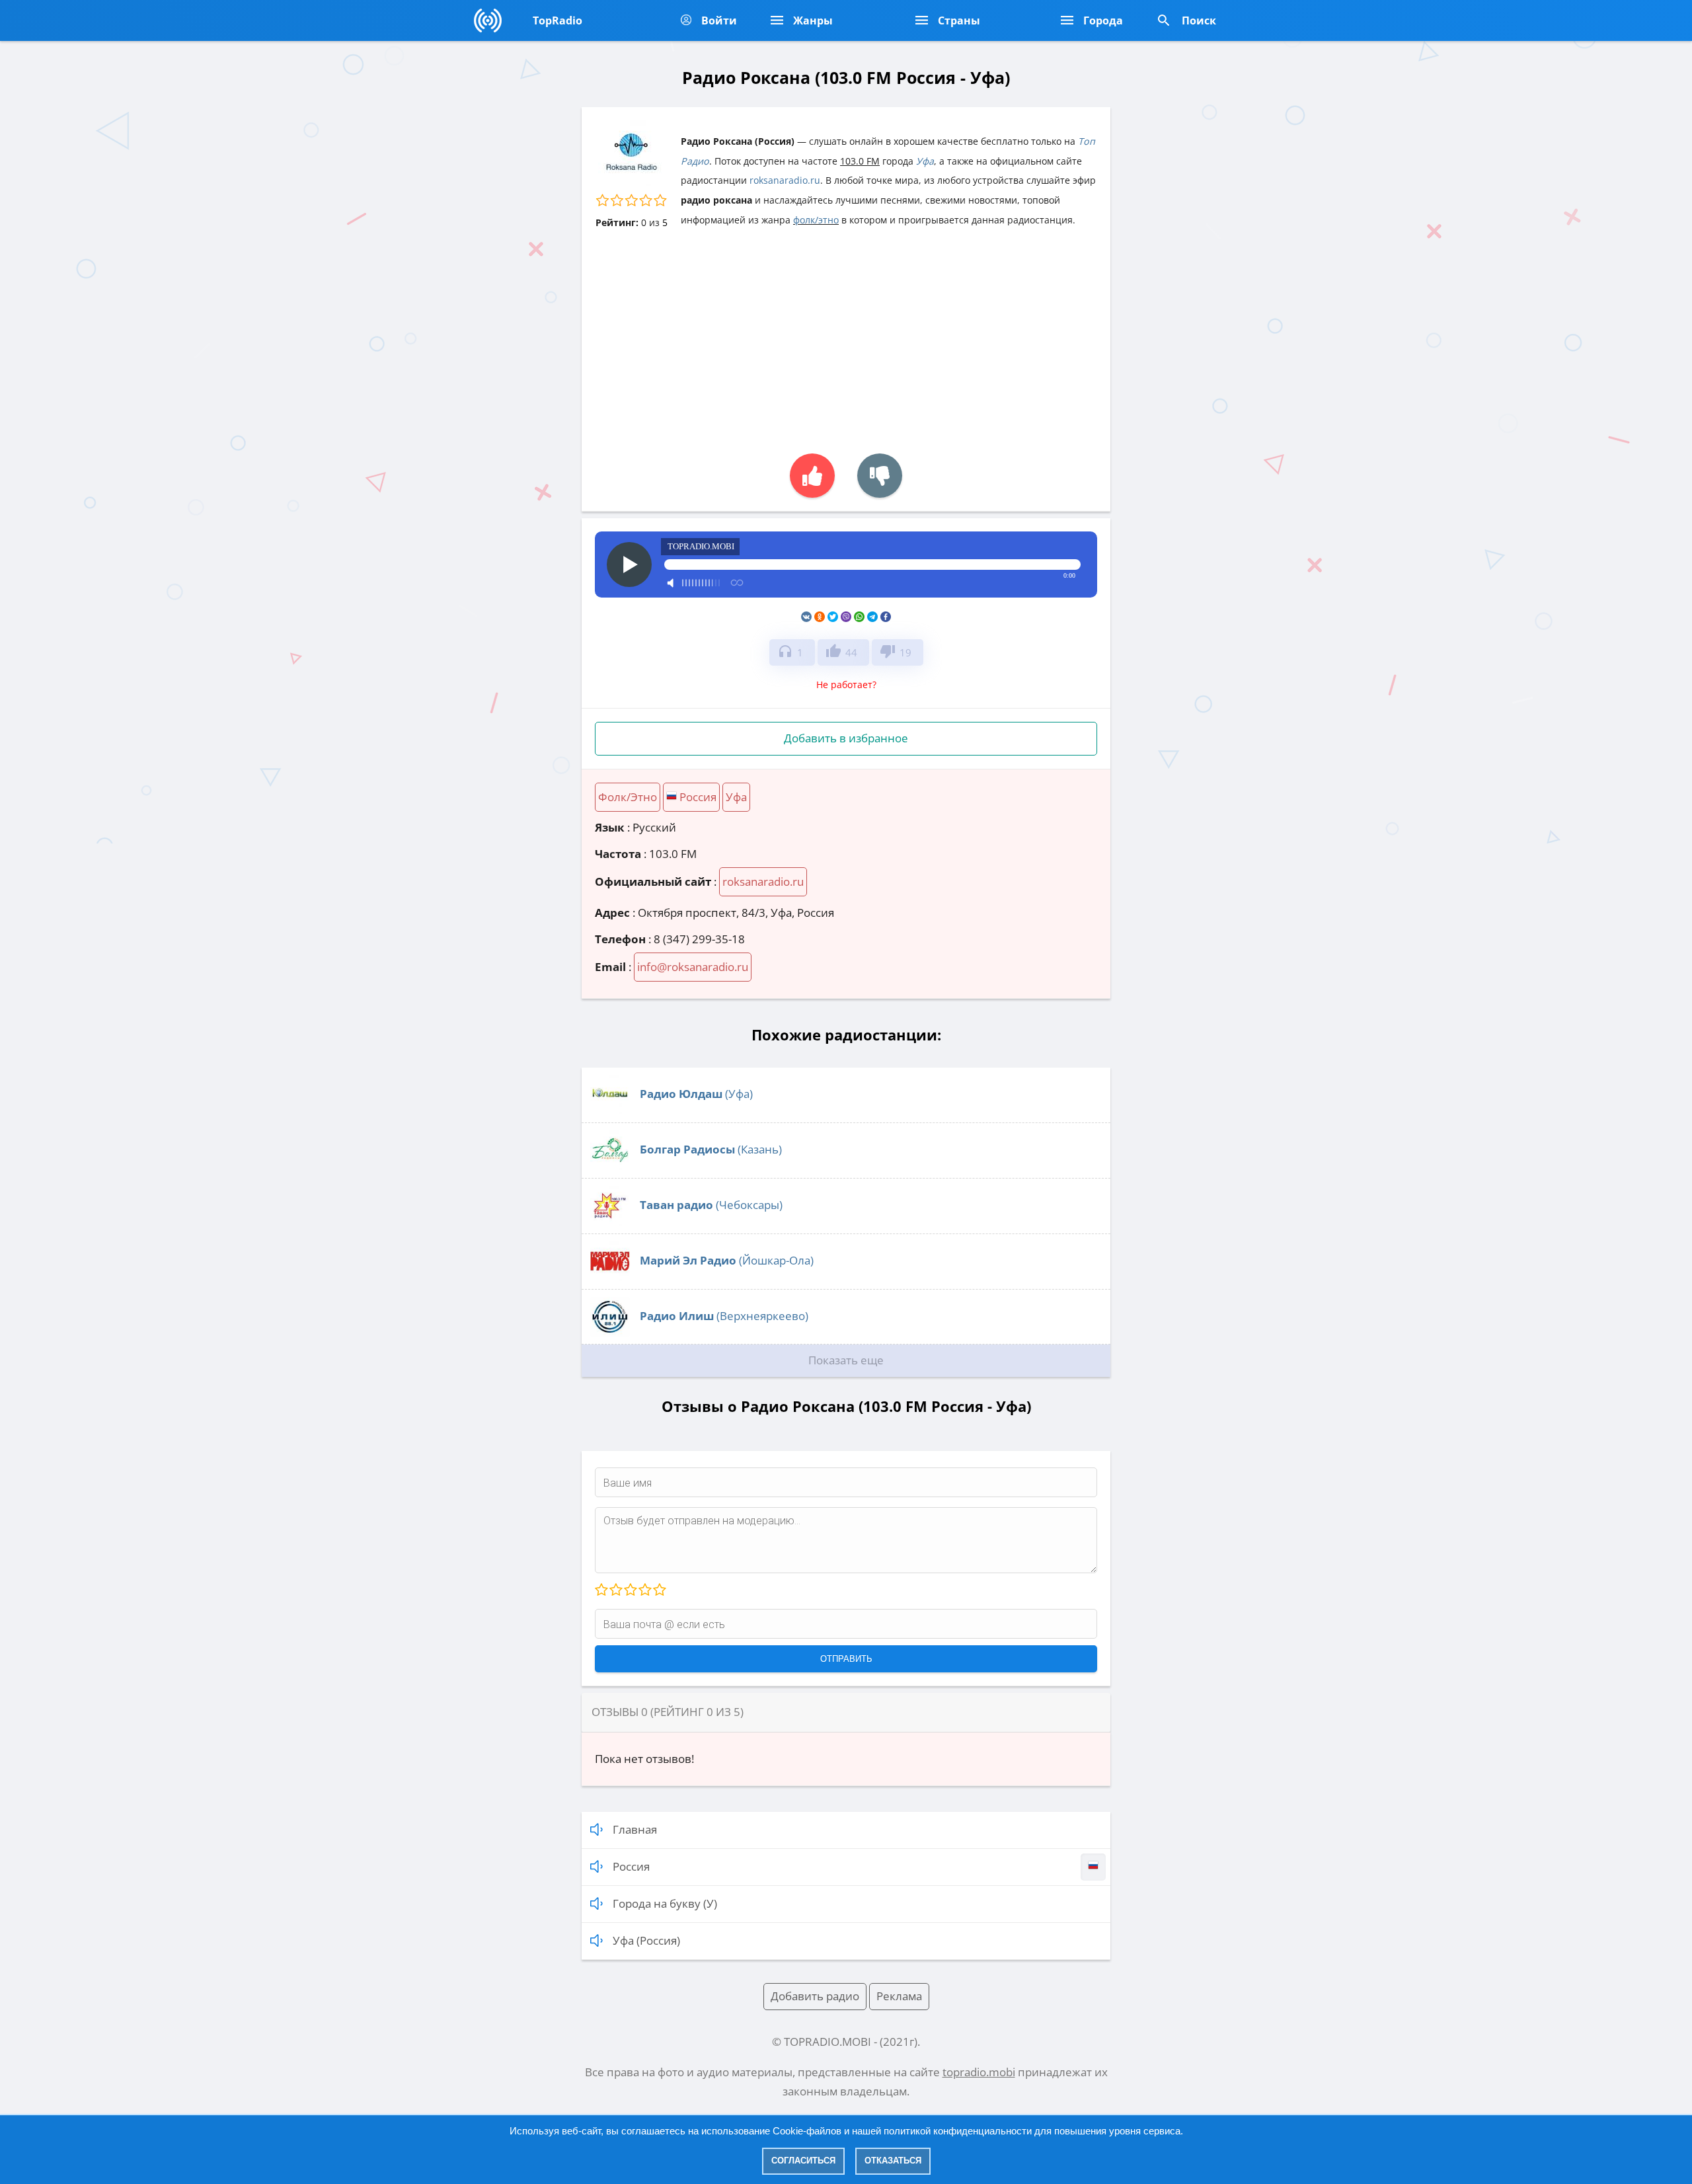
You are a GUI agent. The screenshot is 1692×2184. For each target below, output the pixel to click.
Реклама (899, 1996)
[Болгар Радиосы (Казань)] (610, 1166)
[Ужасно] (601, 1590)
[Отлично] (659, 1590)
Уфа (925, 161)
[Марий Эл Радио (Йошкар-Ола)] (610, 1277)
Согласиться (803, 2161)
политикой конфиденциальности (958, 2131)
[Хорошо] (644, 1590)
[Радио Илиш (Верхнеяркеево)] (610, 1332)
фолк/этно (816, 220)
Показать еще (846, 1360)
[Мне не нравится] (880, 476)
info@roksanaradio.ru (693, 967)
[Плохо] (615, 1590)
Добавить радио (815, 1996)
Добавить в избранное (846, 738)
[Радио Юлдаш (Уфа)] (610, 1110)
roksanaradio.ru (785, 180)
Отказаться (893, 2161)
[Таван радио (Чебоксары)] (610, 1221)
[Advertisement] (846, 334)
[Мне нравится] (812, 476)
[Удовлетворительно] (630, 1590)
